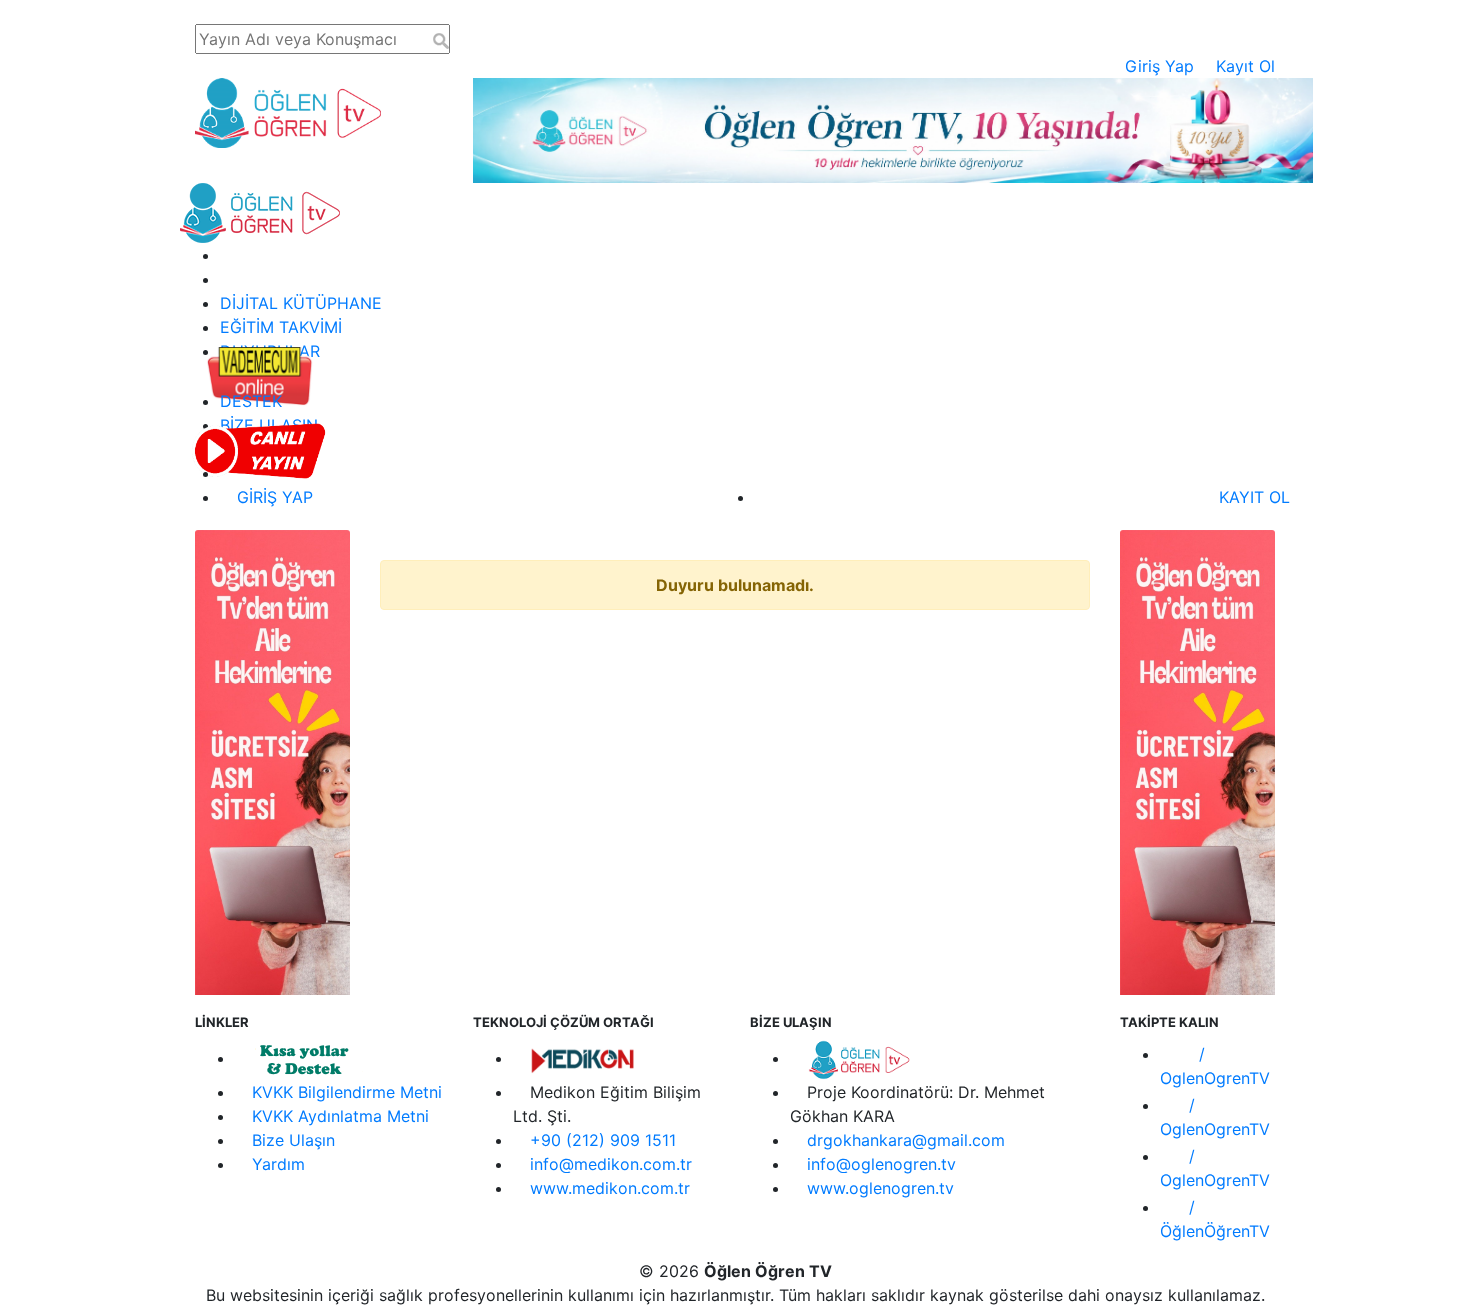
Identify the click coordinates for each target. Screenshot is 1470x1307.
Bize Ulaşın (293, 1140)
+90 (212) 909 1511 (603, 1140)
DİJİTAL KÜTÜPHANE (301, 303)
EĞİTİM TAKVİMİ (281, 327)
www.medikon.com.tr (610, 1188)
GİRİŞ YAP (272, 497)
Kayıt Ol (1245, 66)
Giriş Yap (1159, 66)
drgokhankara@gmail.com (906, 1140)
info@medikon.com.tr (611, 1164)
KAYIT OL (1252, 497)
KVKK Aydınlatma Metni (340, 1116)
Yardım (278, 1164)
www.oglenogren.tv (880, 1188)
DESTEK (251, 401)
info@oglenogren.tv (881, 1164)
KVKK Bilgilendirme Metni (347, 1092)
